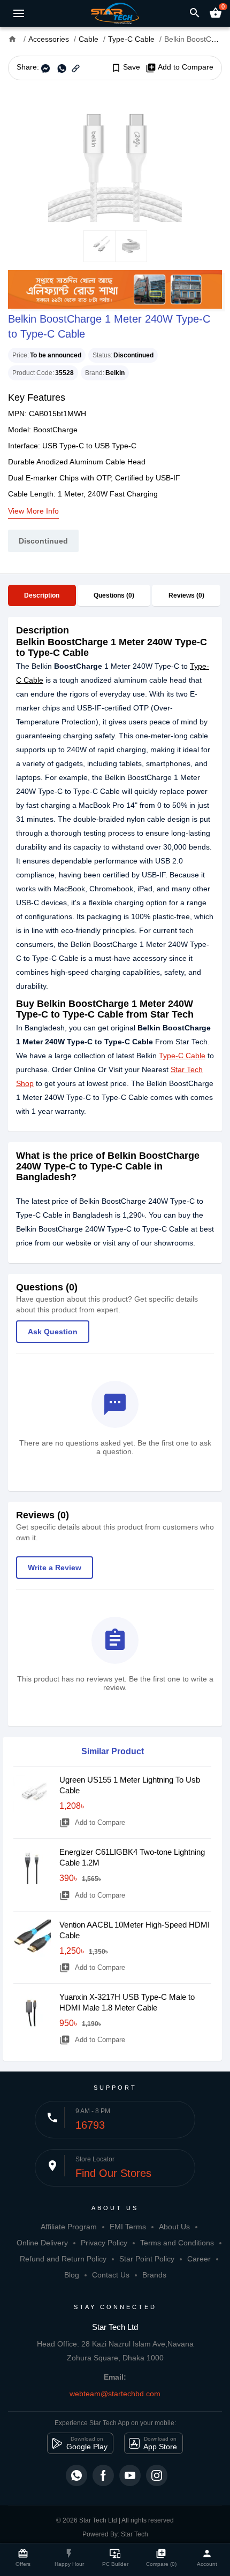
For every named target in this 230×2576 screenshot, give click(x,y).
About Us (174, 2227)
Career (199, 2259)
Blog (72, 2275)
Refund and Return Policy (63, 2259)
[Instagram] (157, 2475)
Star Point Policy (147, 2259)
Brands (154, 2275)
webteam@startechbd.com (115, 2394)
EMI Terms (128, 2227)
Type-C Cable (182, 1056)
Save (125, 67)
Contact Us (111, 2275)
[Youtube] (130, 2475)
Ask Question (53, 1332)
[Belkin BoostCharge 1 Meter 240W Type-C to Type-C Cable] (115, 155)
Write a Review (55, 1568)
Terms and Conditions (177, 2243)
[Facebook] (103, 2475)
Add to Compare (179, 67)
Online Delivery (42, 2243)
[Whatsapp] (76, 2475)
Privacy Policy (104, 2243)
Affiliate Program (69, 2227)
